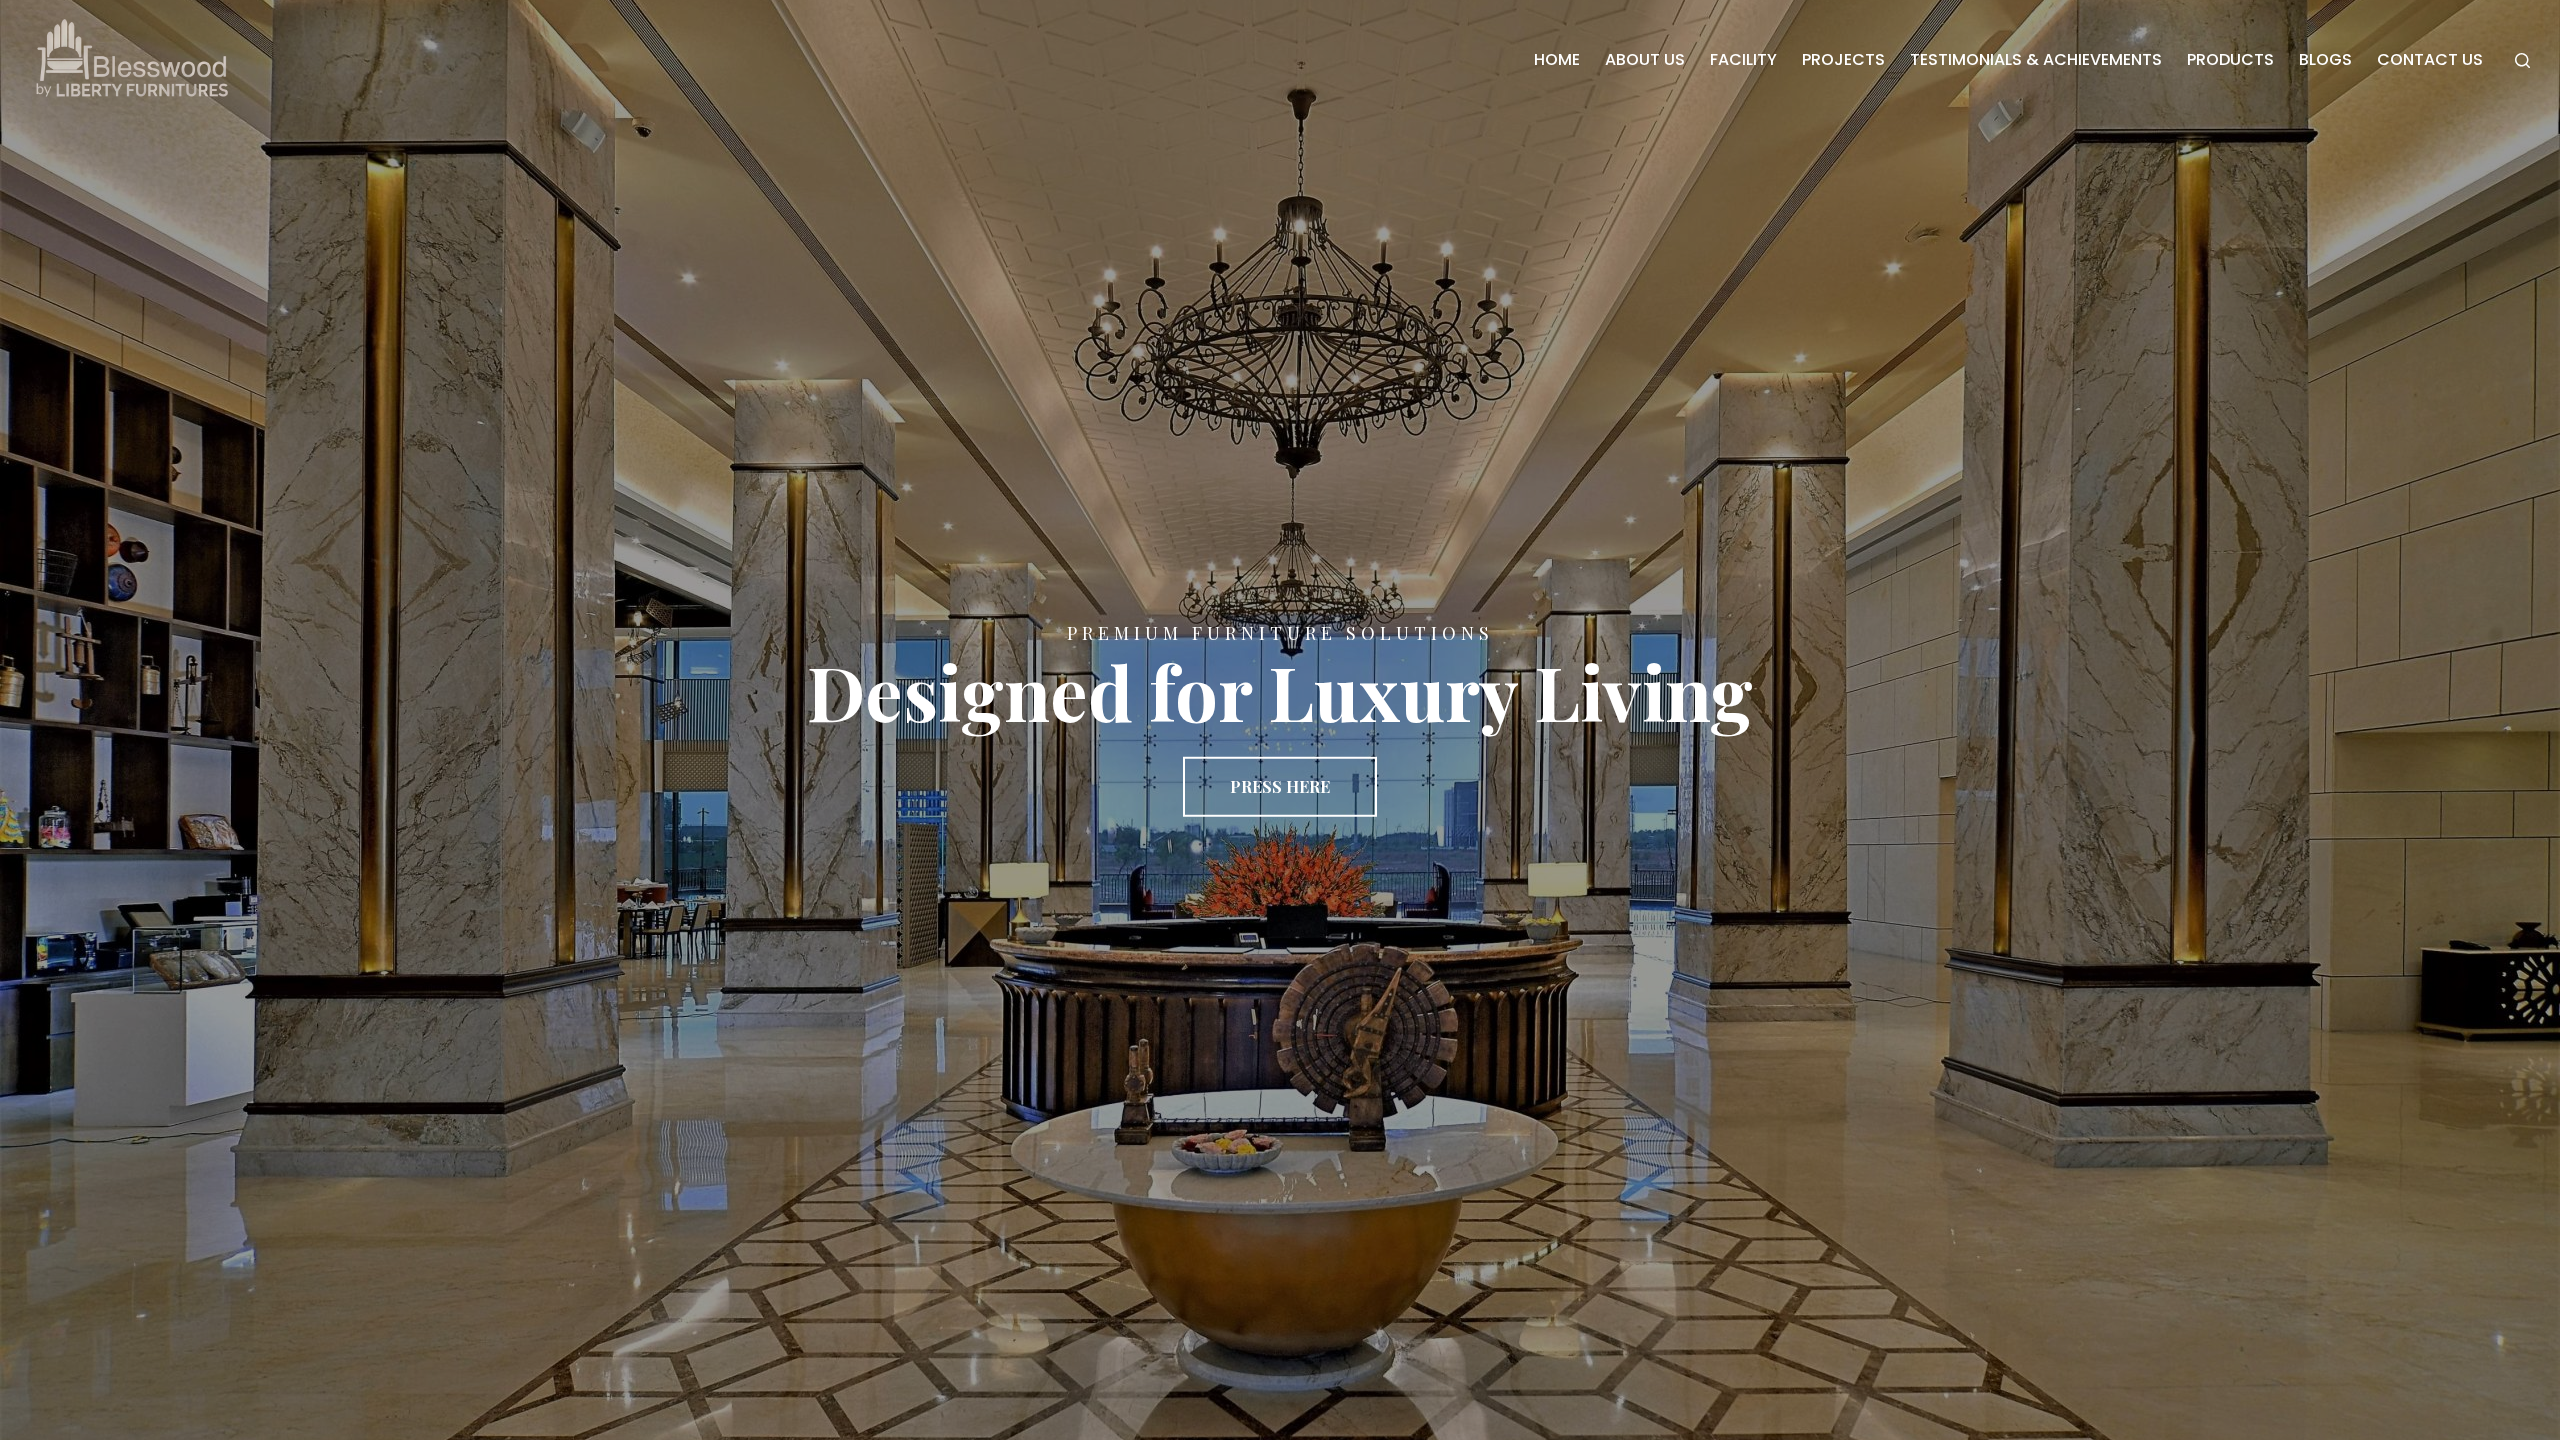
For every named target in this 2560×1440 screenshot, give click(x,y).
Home (1557, 59)
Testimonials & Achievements (2036, 59)
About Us (1645, 59)
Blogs (2325, 59)
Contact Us (2430, 59)
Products (2230, 59)
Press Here (1280, 786)
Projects (1843, 59)
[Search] (2522, 60)
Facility (1743, 59)
